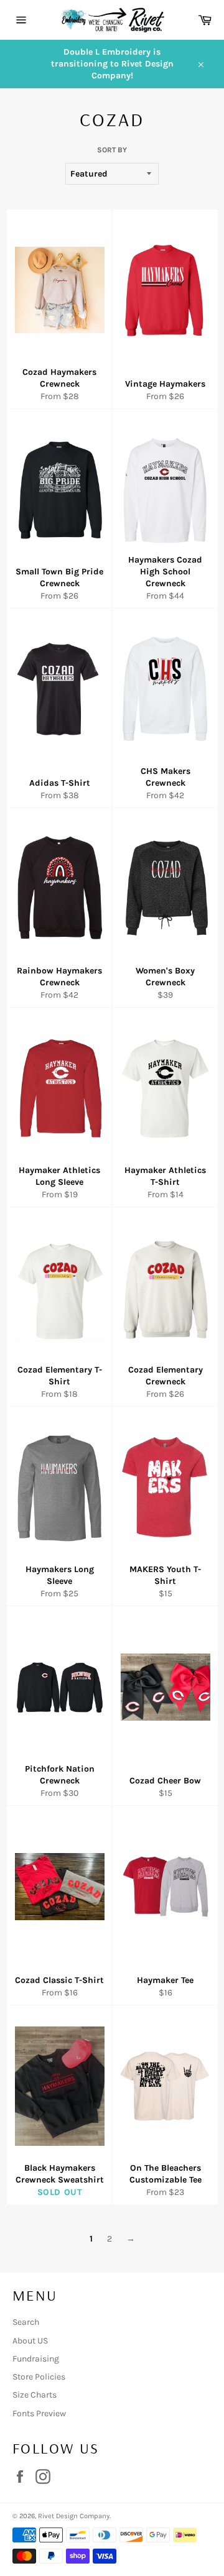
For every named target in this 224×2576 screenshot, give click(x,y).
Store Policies (39, 2377)
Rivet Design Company (74, 2516)
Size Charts (35, 2395)
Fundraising (36, 2359)
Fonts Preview (39, 2413)
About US (30, 2341)
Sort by (112, 150)
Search (26, 2322)
